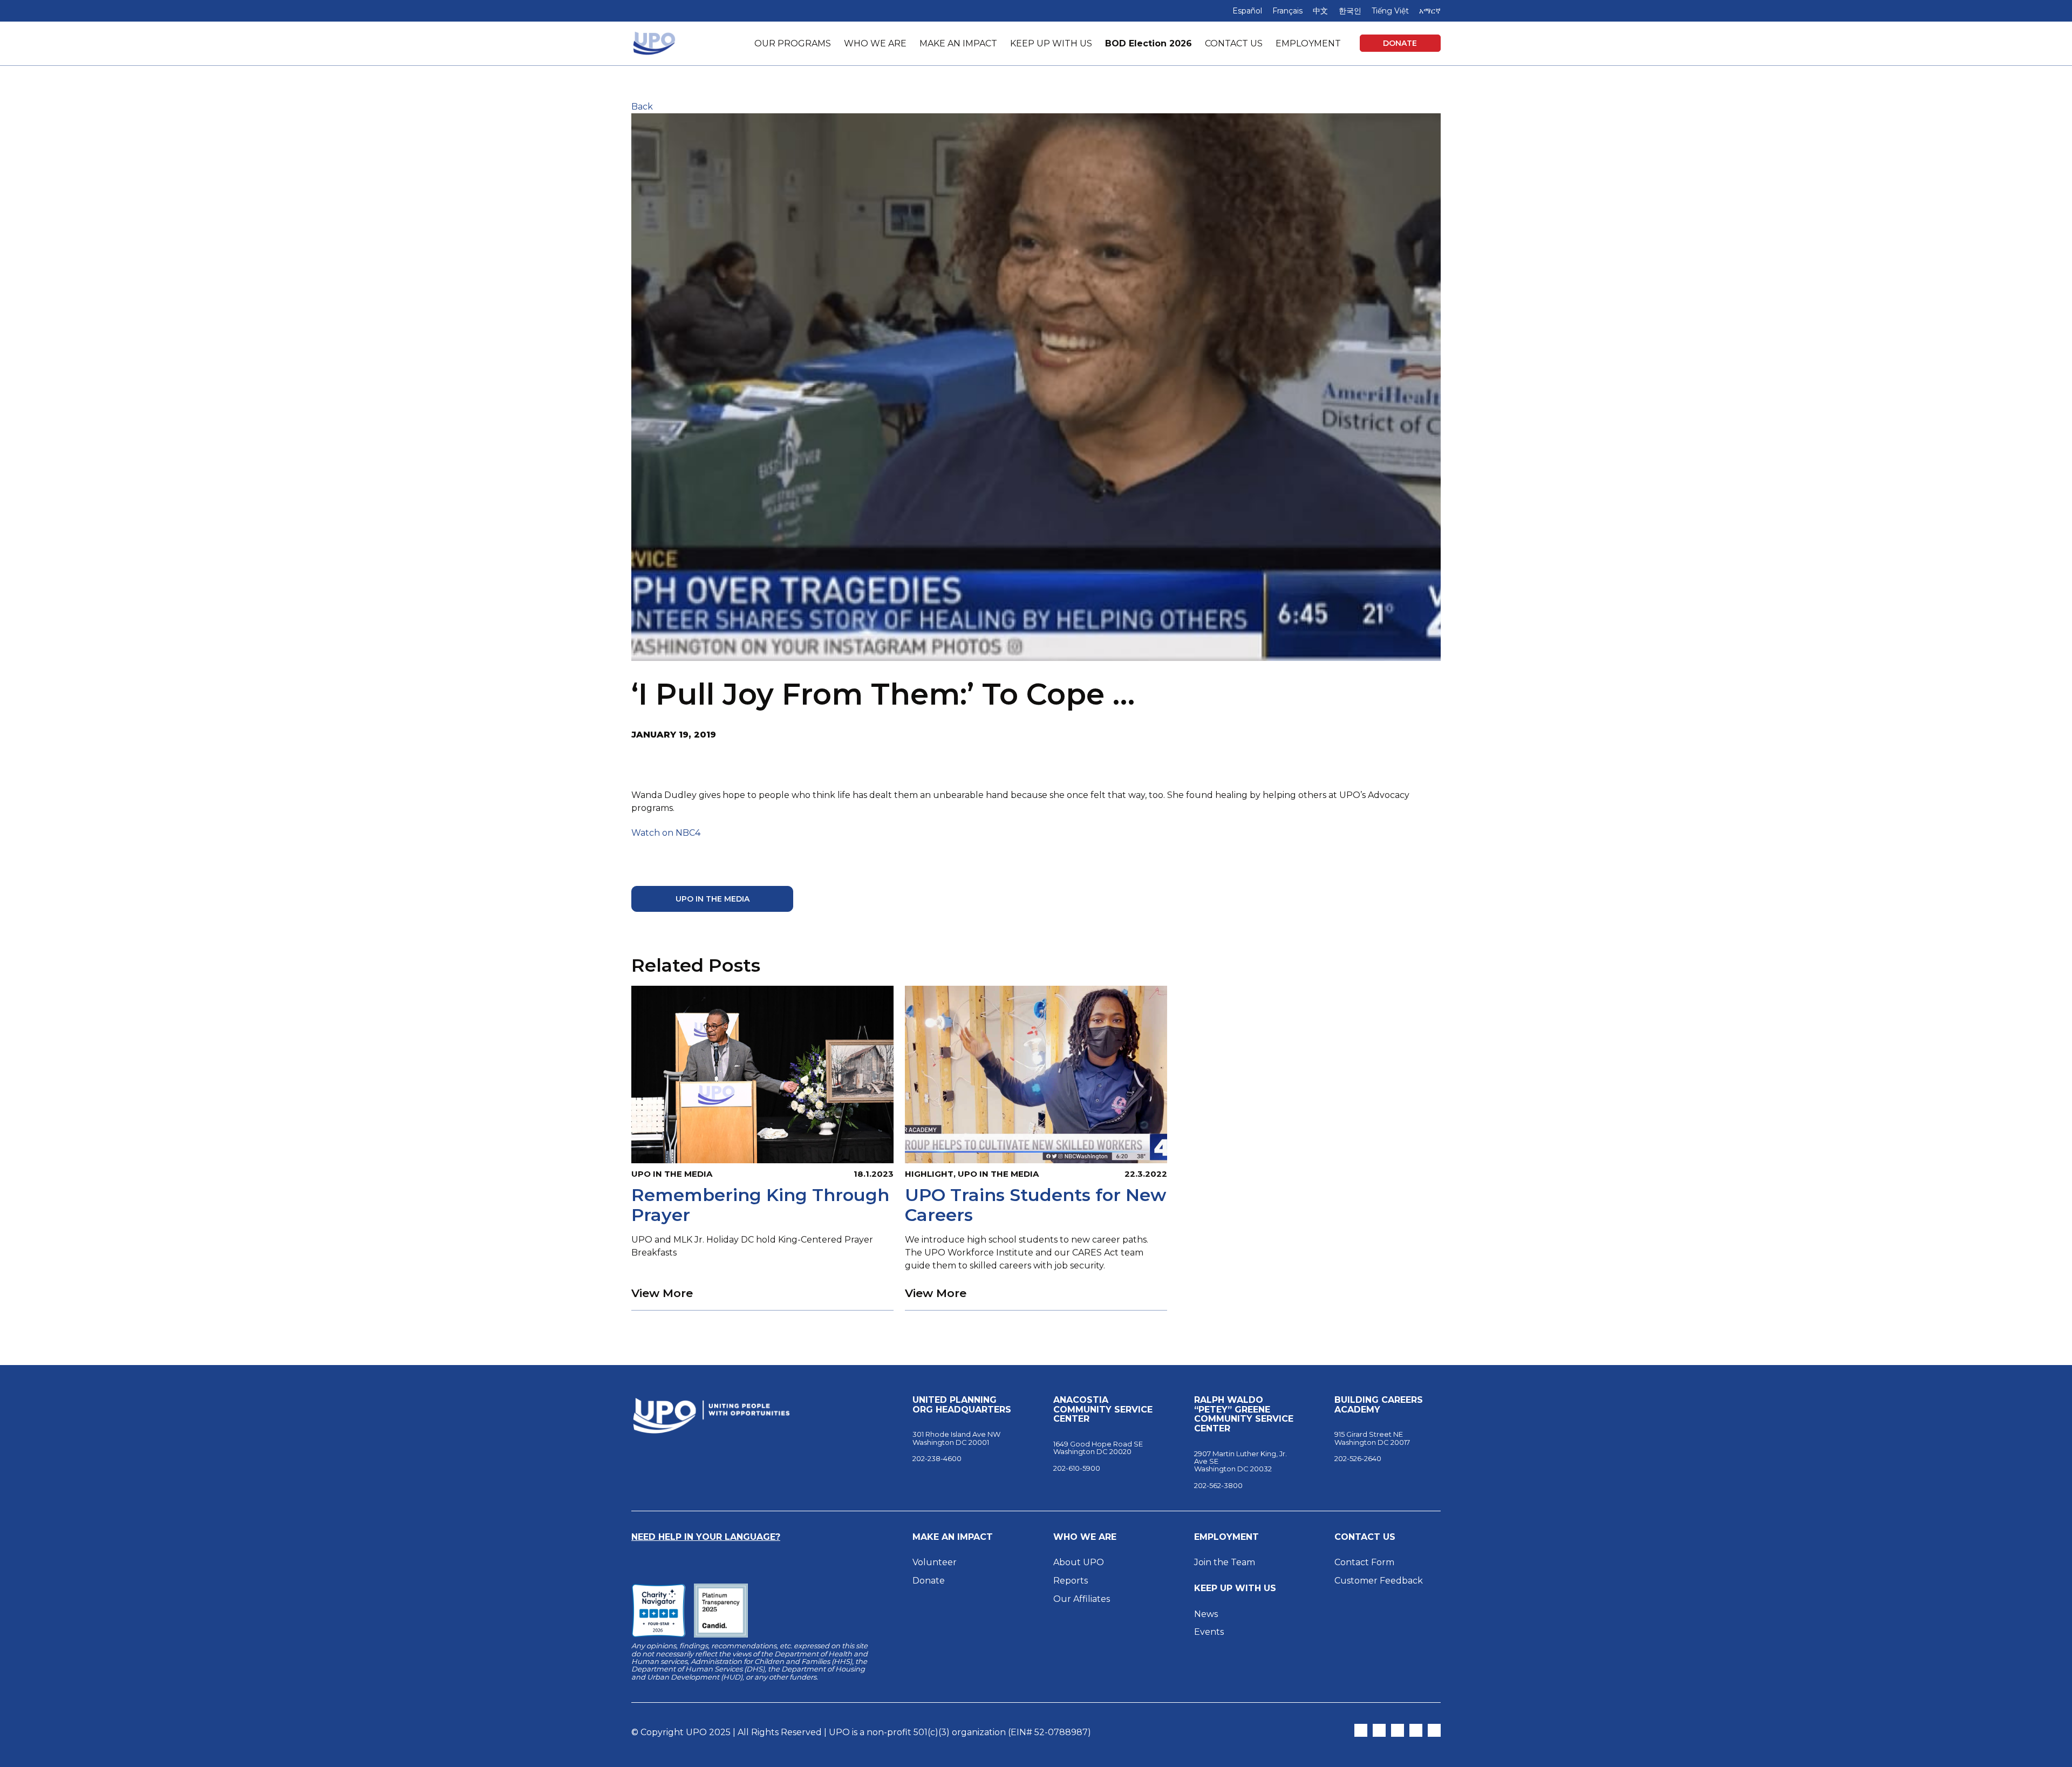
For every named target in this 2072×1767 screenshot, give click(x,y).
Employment (1226, 1537)
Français (1287, 11)
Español (1247, 11)
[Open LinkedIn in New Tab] (1416, 1730)
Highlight (929, 1174)
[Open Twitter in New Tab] (1361, 1730)
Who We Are (1085, 1537)
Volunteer (935, 1562)
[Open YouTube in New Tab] (1434, 1730)
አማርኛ (1430, 11)
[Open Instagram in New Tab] (1379, 1730)
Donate (1400, 43)
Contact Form (1364, 1562)
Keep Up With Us (1235, 1588)
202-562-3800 (1218, 1485)
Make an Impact (953, 1537)
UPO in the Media (713, 899)
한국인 (1350, 11)
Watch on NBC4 (666, 833)
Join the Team (1225, 1562)
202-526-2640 (1358, 1458)
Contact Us (1365, 1537)
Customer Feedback (1379, 1581)
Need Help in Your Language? (706, 1537)
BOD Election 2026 (1149, 43)
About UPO (1079, 1562)
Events (1209, 1632)
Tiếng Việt (1390, 11)
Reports (1071, 1581)
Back (642, 107)
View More (662, 1293)
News (1206, 1614)
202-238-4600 (937, 1458)
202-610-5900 (1077, 1468)
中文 (1320, 11)
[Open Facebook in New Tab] (1398, 1730)
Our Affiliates (1083, 1599)
